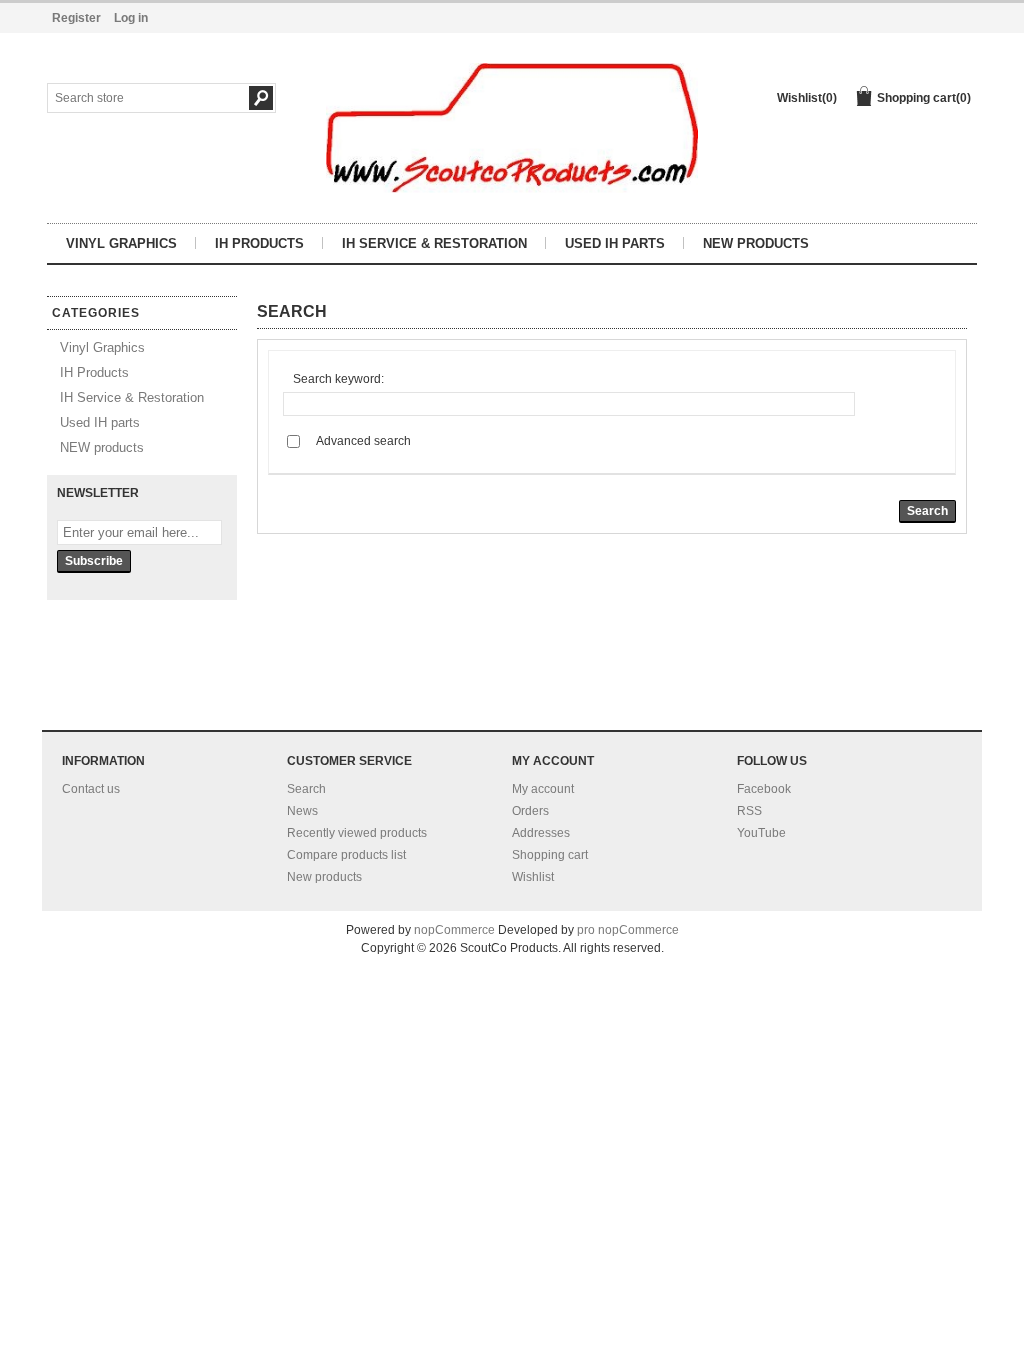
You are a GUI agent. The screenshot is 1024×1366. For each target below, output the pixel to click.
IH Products (259, 243)
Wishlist (533, 877)
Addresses (541, 833)
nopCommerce (454, 930)
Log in (131, 18)
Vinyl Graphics (121, 243)
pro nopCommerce (628, 930)
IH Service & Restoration (434, 243)
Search (306, 789)
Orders (530, 811)
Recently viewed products (357, 833)
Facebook (764, 789)
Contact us (91, 789)
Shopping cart (550, 855)
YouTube (761, 833)
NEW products (756, 243)
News (302, 811)
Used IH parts (615, 243)
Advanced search (363, 441)
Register (76, 18)
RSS (749, 811)
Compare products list (346, 855)
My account (543, 789)
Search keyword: (338, 379)
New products (324, 877)
